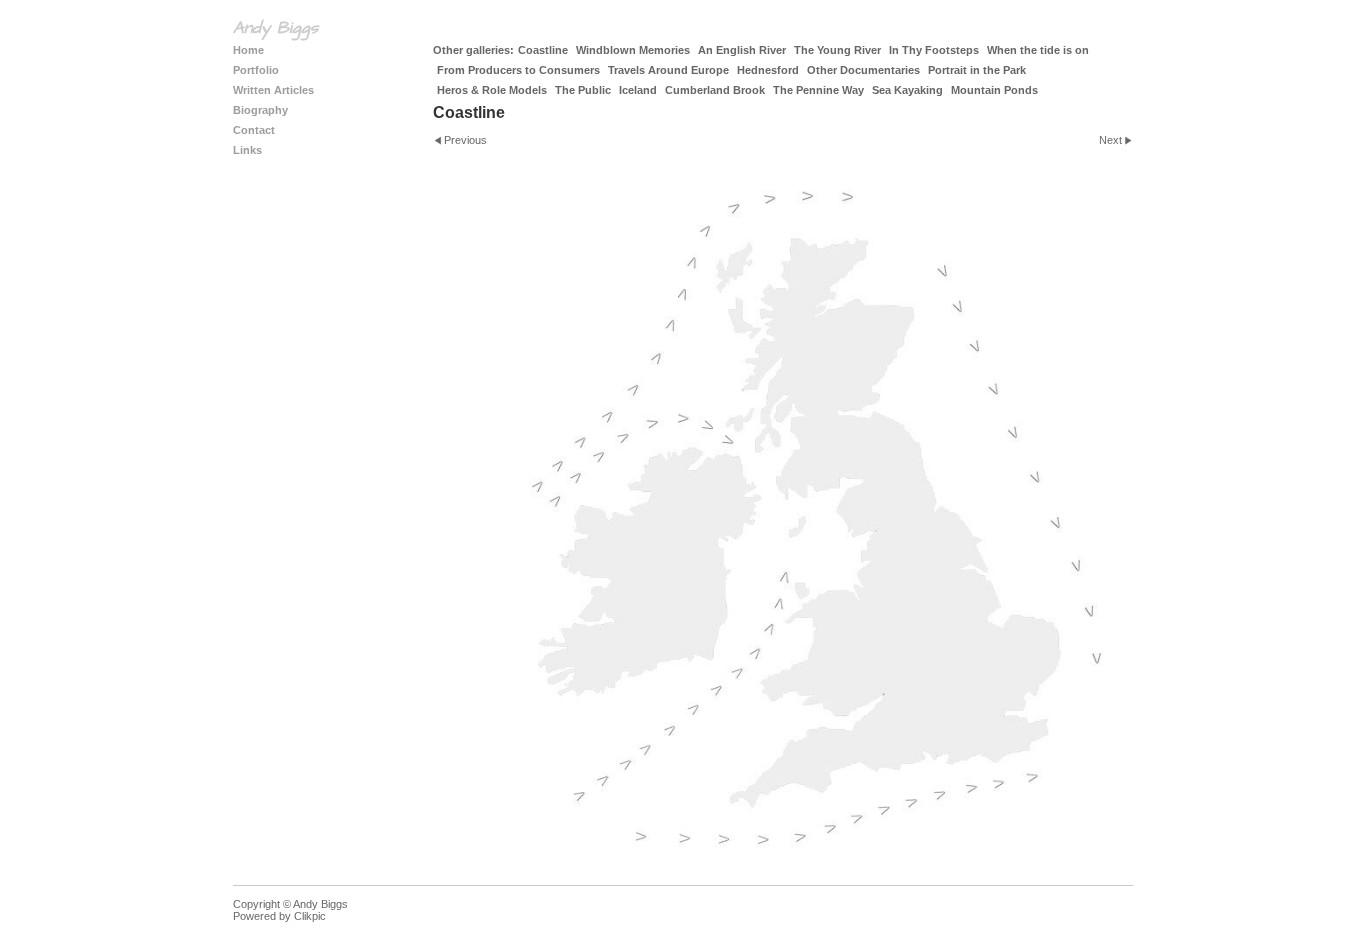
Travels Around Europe (668, 70)
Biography (260, 110)
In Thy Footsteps (934, 50)
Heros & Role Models (492, 90)
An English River (742, 50)
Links (247, 150)
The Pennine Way (818, 90)
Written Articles (273, 90)
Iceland (638, 90)
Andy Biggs (275, 28)
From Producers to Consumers (518, 70)
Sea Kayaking (907, 90)
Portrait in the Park (977, 70)
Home (248, 50)
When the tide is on (1038, 50)
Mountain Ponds (994, 90)
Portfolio (256, 70)
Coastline (543, 50)
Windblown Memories (633, 50)
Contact (254, 130)
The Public (583, 90)
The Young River (837, 50)
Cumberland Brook (715, 90)
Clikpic (310, 916)
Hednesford (768, 70)
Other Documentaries (863, 70)
